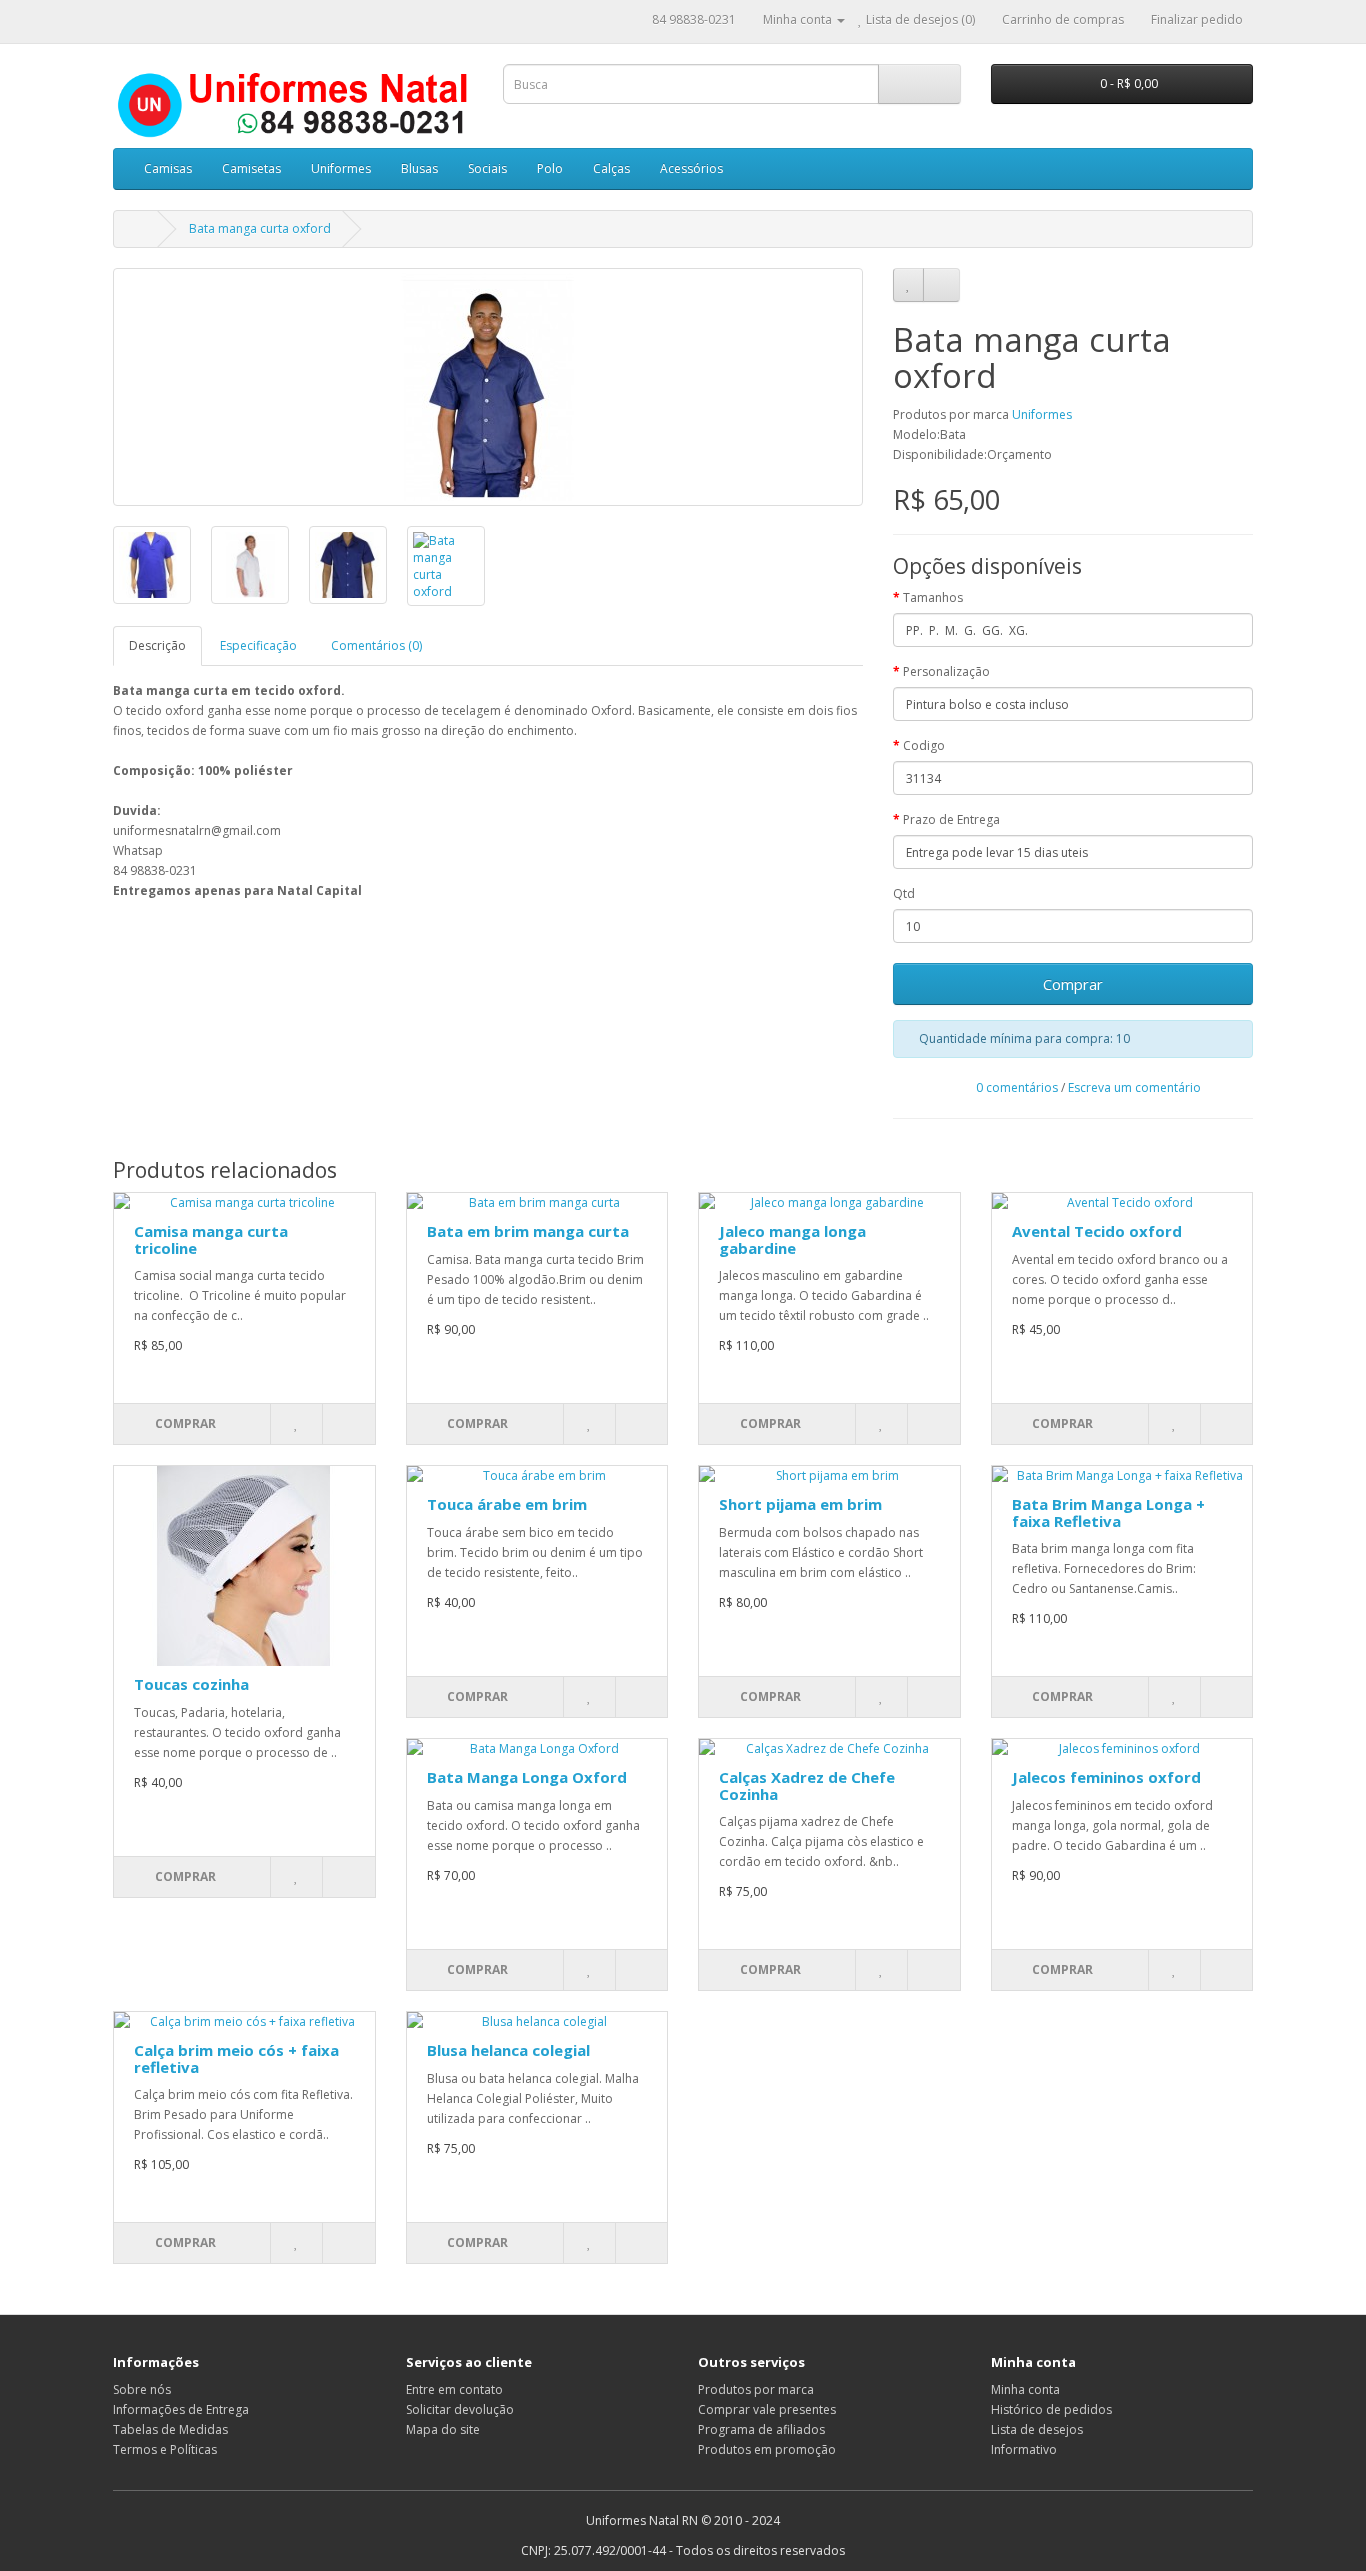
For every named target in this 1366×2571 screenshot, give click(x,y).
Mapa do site (443, 2429)
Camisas (168, 168)
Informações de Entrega (181, 2409)
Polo (550, 168)
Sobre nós (142, 2389)
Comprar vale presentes (767, 2409)
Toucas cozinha (191, 1684)
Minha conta (1025, 2389)
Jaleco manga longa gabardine (792, 1239)
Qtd (904, 893)
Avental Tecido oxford (1097, 1231)
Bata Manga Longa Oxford (527, 1777)
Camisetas (251, 168)
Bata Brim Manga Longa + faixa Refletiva (1108, 1512)
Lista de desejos (1037, 2429)
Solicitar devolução (460, 2409)
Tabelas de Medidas (170, 2429)
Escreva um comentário (1134, 1087)
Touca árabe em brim (507, 1504)
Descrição (157, 645)
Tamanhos (933, 597)
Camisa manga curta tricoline (211, 1239)
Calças (611, 168)
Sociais (487, 168)
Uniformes (341, 168)
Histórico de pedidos (1051, 2409)
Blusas (419, 168)
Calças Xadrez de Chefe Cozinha (807, 1785)
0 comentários (1017, 1087)
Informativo (1024, 2449)
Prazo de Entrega (951, 819)
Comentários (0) (376, 645)
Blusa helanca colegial (508, 2050)
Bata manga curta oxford (260, 228)
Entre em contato (454, 2389)
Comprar (1073, 984)
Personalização (946, 671)
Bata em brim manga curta (528, 1231)
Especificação (258, 645)
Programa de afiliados (761, 2429)
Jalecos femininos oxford (1106, 1777)
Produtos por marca (756, 2389)
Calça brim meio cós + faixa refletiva (236, 2058)
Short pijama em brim (800, 1504)
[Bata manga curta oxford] (488, 387)
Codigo (924, 745)
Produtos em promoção (767, 2449)
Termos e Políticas (165, 2449)
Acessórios (691, 168)
